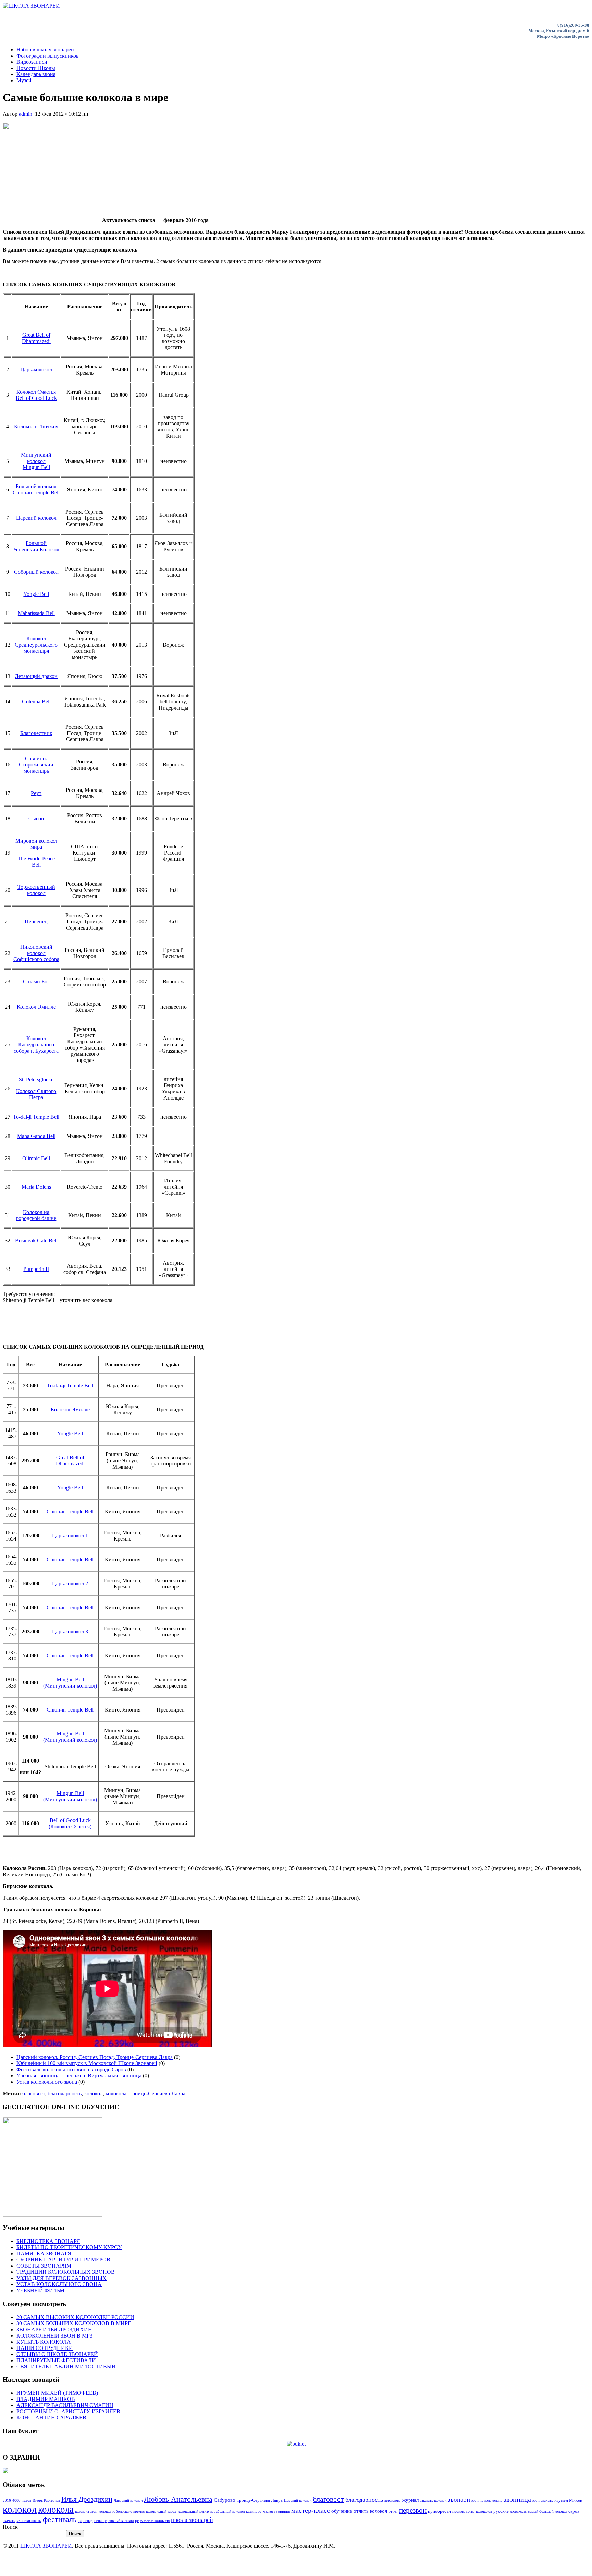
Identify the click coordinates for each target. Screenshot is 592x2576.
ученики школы (29, 2521)
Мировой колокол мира (36, 844)
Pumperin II (36, 1269)
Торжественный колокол (36, 890)
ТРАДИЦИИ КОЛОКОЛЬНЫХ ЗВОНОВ (66, 2272)
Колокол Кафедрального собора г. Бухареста (36, 1045)
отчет (393, 2511)
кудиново (254, 2511)
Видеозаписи (32, 62)
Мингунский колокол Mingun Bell (36, 461)
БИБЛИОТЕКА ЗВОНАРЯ (48, 2241)
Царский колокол (36, 518)
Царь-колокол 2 (70, 1584)
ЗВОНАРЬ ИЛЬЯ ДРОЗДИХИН (54, 2329)
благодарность (65, 2093)
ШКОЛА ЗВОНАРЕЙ (46, 2546)
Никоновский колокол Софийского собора (36, 953)
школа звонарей (192, 2520)
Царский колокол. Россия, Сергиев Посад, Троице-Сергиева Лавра (95, 2057)
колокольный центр (193, 2511)
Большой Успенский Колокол (36, 546)
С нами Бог (36, 982)
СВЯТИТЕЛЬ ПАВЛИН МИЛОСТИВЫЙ (66, 2366)
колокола (116, 2093)
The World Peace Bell (36, 862)
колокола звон (86, 2511)
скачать (9, 2521)
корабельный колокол (227, 2511)
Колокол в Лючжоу (36, 426)
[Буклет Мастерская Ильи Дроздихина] (296, 2444)
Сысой (36, 818)
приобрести (439, 2511)
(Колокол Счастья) (70, 1826)
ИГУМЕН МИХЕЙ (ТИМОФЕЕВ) (57, 2393)
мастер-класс (311, 2510)
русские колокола (510, 2511)
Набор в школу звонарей (45, 50)
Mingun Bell (70, 1679)
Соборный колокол (36, 572)
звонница (517, 2499)
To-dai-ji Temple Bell (36, 1117)
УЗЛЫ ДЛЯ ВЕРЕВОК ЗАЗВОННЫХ (61, 2278)
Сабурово (225, 2500)
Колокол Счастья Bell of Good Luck (36, 395)
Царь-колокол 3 (70, 1632)
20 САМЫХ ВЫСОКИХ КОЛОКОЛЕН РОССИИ (75, 2317)
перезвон (413, 2510)
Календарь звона (36, 74)
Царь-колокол (36, 370)
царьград (85, 2521)
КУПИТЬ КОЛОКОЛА (44, 2342)
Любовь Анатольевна (178, 2499)
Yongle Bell (36, 594)
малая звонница (276, 2511)
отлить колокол (370, 2511)
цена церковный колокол (114, 2521)
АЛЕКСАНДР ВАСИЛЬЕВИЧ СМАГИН (65, 2405)
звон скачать (543, 2500)
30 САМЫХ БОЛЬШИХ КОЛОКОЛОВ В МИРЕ (74, 2323)
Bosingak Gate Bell (36, 1241)
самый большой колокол (547, 2511)
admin (26, 114)
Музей (24, 80)
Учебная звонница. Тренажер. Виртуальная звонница (79, 2076)
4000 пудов (22, 2500)
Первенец (36, 922)
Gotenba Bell (36, 702)
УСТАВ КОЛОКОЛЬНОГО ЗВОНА (59, 2284)
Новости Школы (36, 68)
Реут (36, 793)
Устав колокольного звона (47, 2082)
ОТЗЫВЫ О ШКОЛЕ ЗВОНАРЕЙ (57, 2354)
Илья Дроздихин (87, 2499)
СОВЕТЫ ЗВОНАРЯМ (44, 2266)
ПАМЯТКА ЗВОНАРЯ (44, 2253)
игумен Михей (568, 2500)
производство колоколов (472, 2511)
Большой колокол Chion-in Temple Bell (36, 489)
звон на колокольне (487, 2500)
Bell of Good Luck (70, 1820)
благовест (34, 2093)
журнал (410, 2500)
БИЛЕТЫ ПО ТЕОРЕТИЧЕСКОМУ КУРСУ (69, 2247)
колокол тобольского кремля (122, 2511)
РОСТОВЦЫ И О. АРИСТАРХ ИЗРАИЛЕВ (68, 2411)
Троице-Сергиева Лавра (157, 2093)
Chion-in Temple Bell (70, 1512)
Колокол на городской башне (36, 1215)
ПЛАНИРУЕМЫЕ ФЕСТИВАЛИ (56, 2360)
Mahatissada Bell (36, 613)
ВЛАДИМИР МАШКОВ (46, 2399)
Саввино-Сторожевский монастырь (36, 765)
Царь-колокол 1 (70, 1536)
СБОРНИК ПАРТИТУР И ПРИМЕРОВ (63, 2260)
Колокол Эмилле (36, 1007)
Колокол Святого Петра (36, 1094)
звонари (459, 2499)
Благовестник (36, 733)
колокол (94, 2093)
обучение (342, 2511)
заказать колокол (433, 2500)
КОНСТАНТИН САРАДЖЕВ (51, 2418)
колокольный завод (161, 2511)
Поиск (10, 2527)
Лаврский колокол (128, 2500)
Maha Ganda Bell (36, 1136)
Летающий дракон (36, 676)
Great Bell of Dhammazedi (36, 338)
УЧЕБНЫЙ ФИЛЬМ (40, 2290)
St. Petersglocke (36, 1080)
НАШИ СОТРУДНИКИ (45, 2348)
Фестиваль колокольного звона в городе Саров (71, 2069)
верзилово (393, 2500)
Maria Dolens (36, 1187)
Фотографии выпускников (48, 56)
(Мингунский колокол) (70, 1686)
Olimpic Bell (36, 1158)
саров (574, 2511)
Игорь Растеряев (46, 2500)
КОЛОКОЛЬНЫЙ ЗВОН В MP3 (54, 2336)
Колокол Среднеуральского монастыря (36, 645)
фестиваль (60, 2519)
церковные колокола (152, 2520)
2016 (7, 2500)
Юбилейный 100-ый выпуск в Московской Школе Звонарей (87, 2063)
